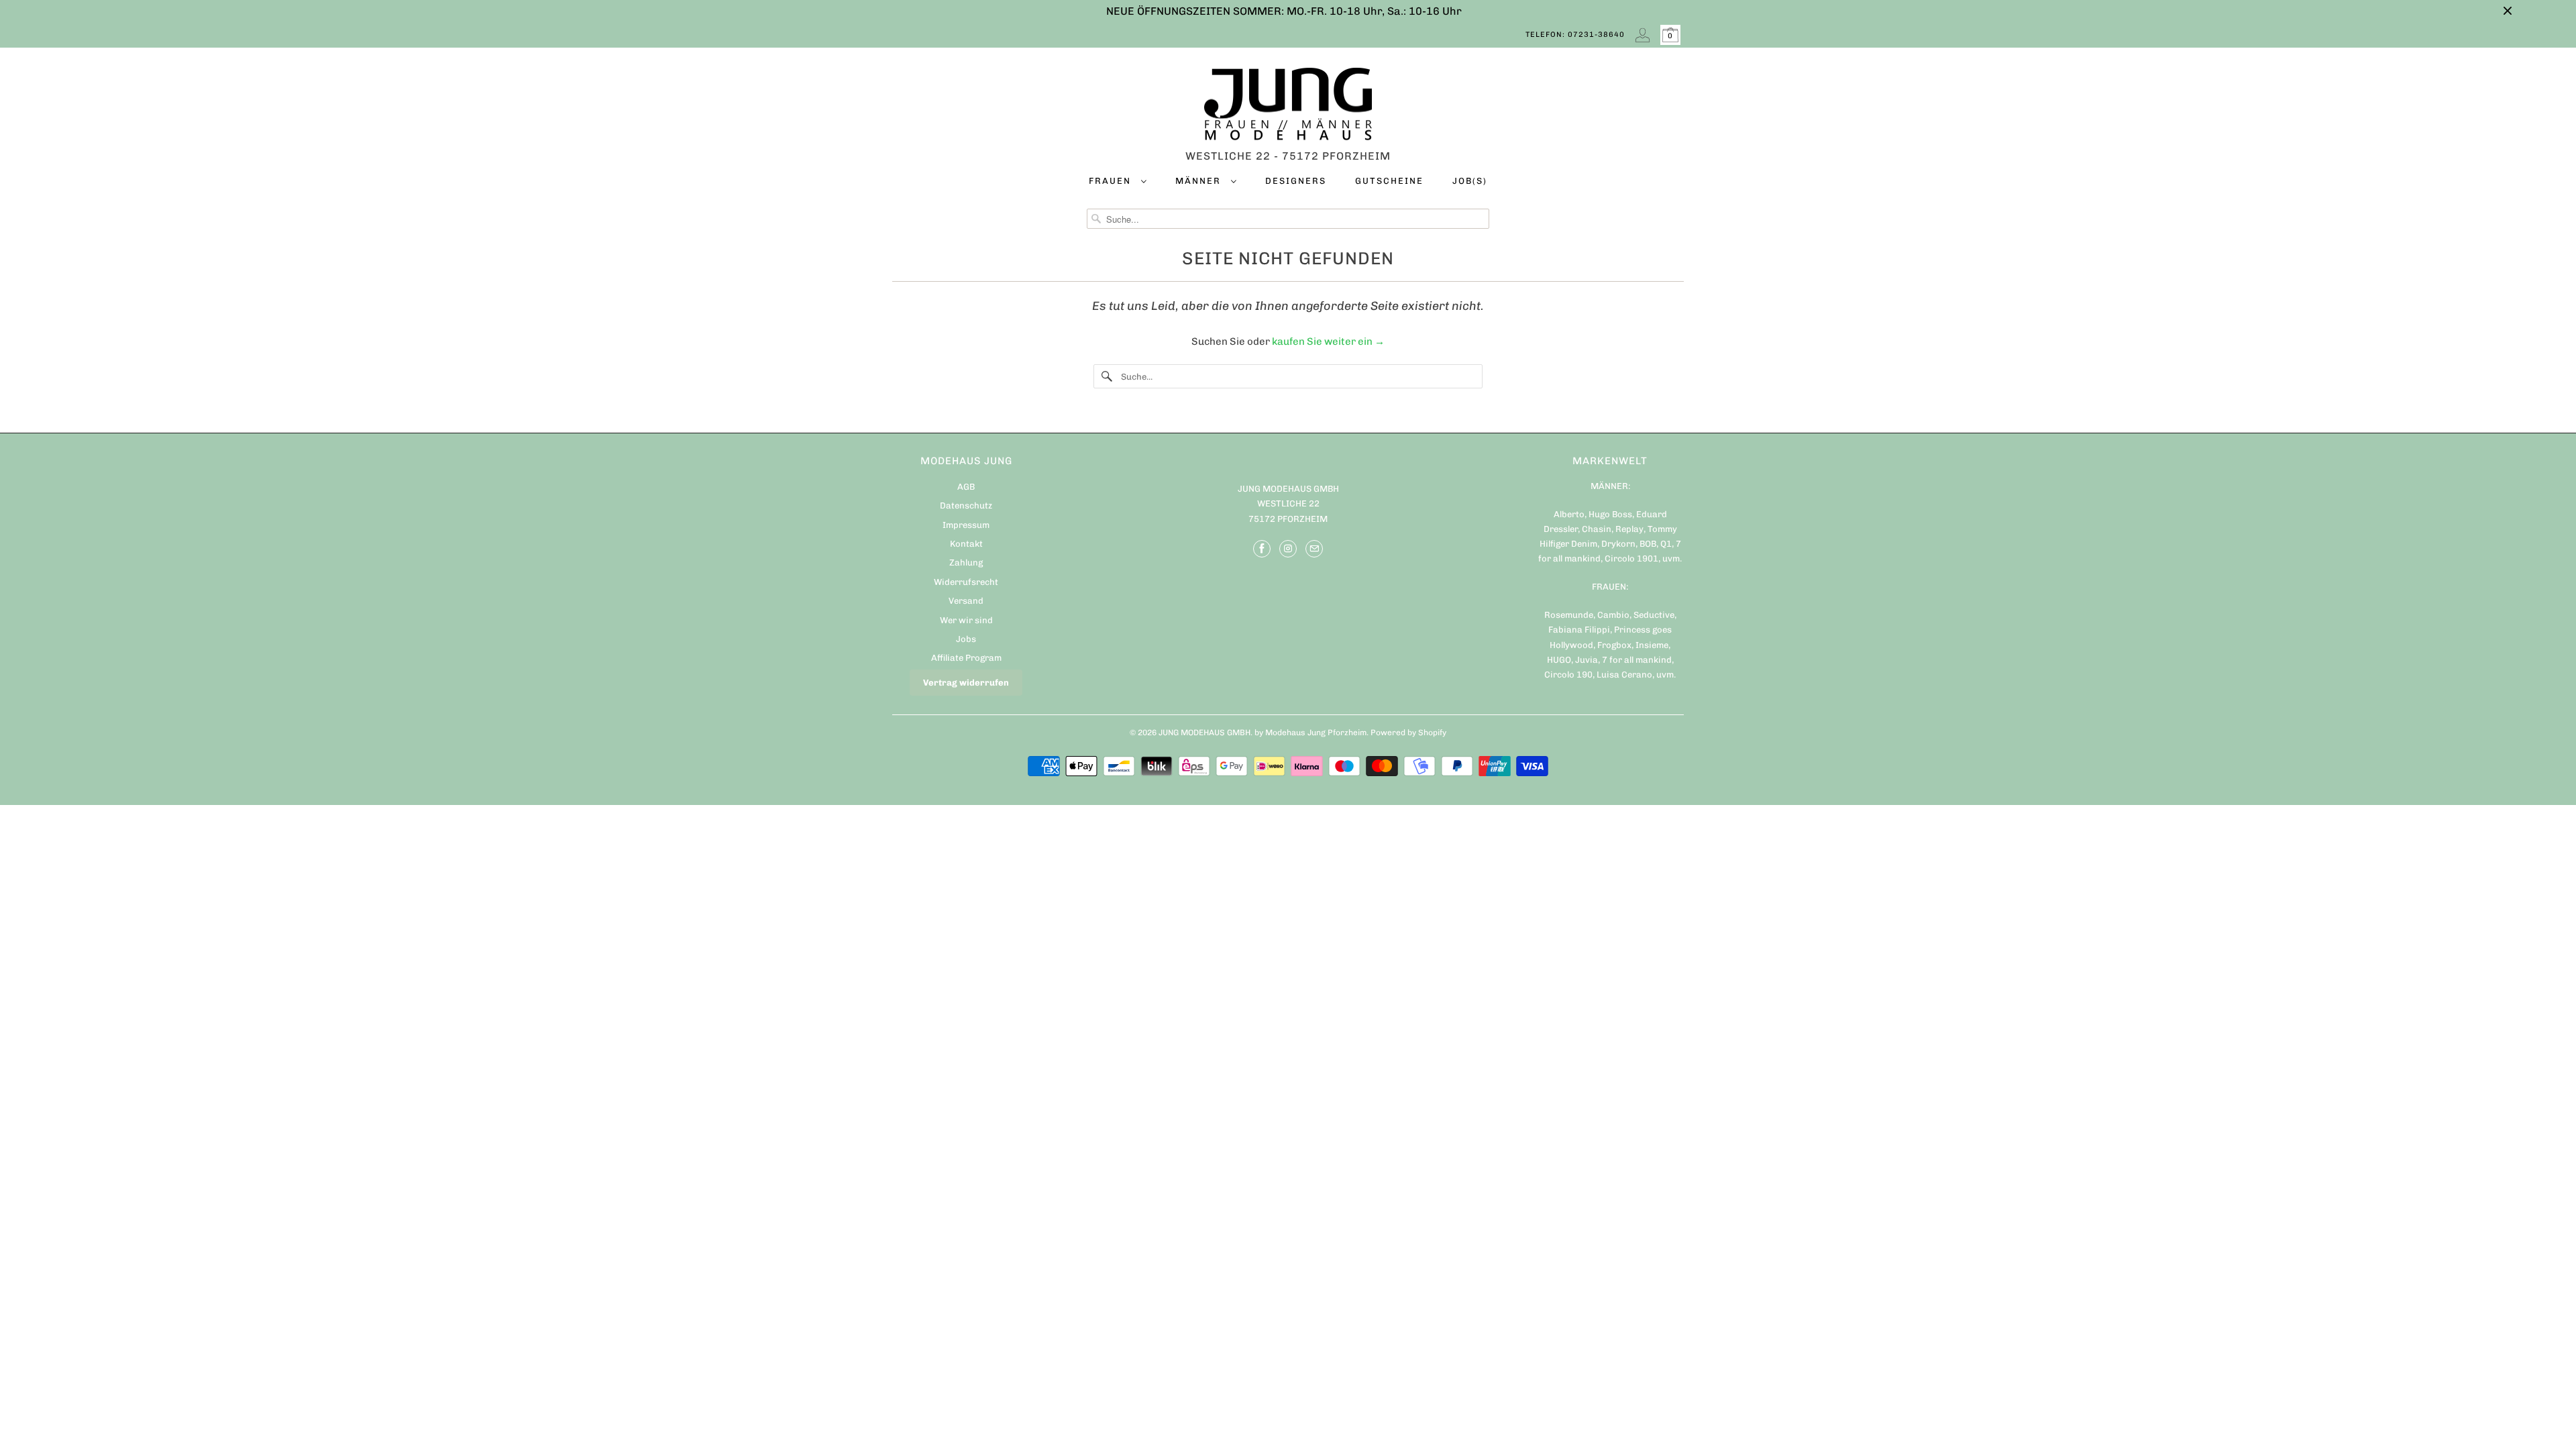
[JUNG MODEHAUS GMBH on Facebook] (1262, 549)
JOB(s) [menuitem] (1470, 181)
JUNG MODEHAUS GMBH (1204, 733)
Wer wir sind (966, 620)
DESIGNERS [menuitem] (1296, 181)
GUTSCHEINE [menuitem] (1389, 181)
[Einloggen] (1643, 35)
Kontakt (966, 544)
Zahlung (966, 562)
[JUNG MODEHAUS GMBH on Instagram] (1288, 549)
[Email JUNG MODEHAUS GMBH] (1314, 549)
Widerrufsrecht (966, 582)
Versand (966, 601)
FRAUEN (1112, 181)
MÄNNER (1200, 181)
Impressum (966, 525)
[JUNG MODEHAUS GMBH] (1288, 107)
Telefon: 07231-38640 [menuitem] (1575, 35)
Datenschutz (966, 505)
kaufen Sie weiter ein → (1328, 341)
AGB (966, 487)
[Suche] (1107, 376)
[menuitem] (1118, 183)
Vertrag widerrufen (966, 683)
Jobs (966, 639)
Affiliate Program (966, 658)
